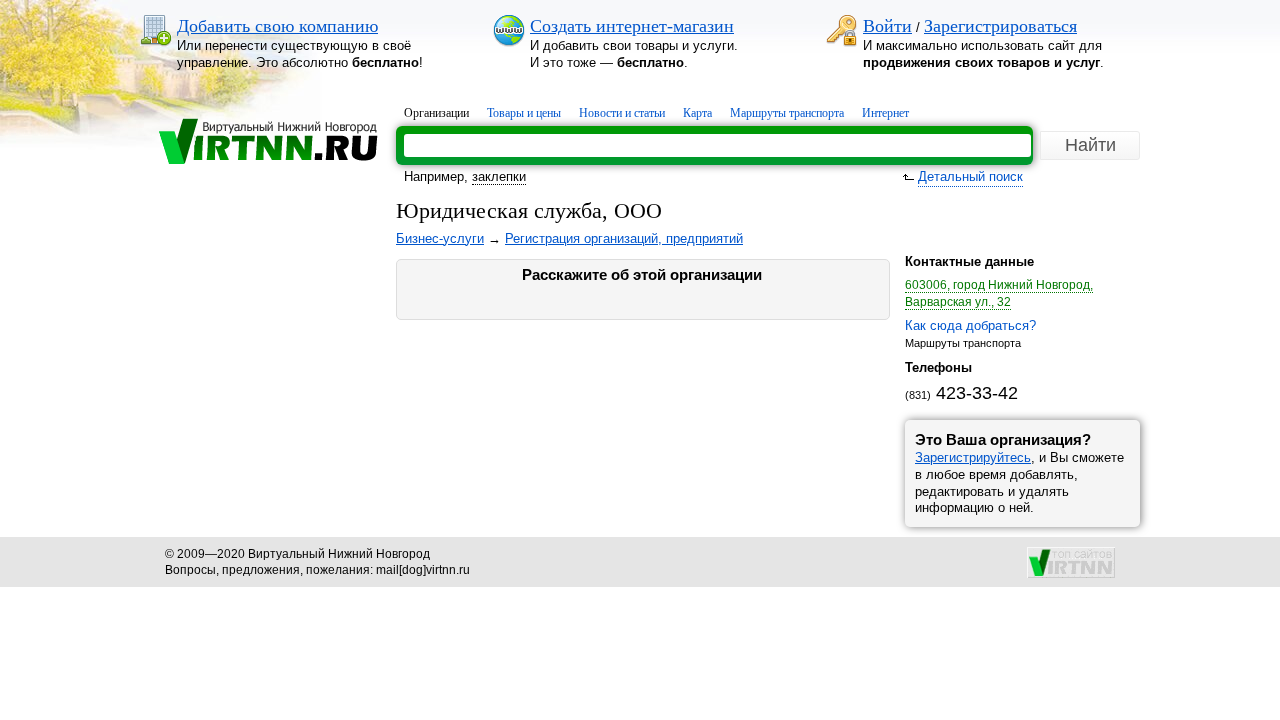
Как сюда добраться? (970, 325)
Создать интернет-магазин (632, 26)
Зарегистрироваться (1000, 26)
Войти (887, 26)
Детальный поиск (970, 176)
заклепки (499, 176)
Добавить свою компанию (277, 26)
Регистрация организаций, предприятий (624, 238)
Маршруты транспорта (787, 113)
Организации (436, 113)
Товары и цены (524, 113)
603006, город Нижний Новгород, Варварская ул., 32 (999, 293)
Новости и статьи (622, 113)
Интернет (885, 113)
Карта (697, 113)
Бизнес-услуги (440, 238)
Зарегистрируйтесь (973, 457)
